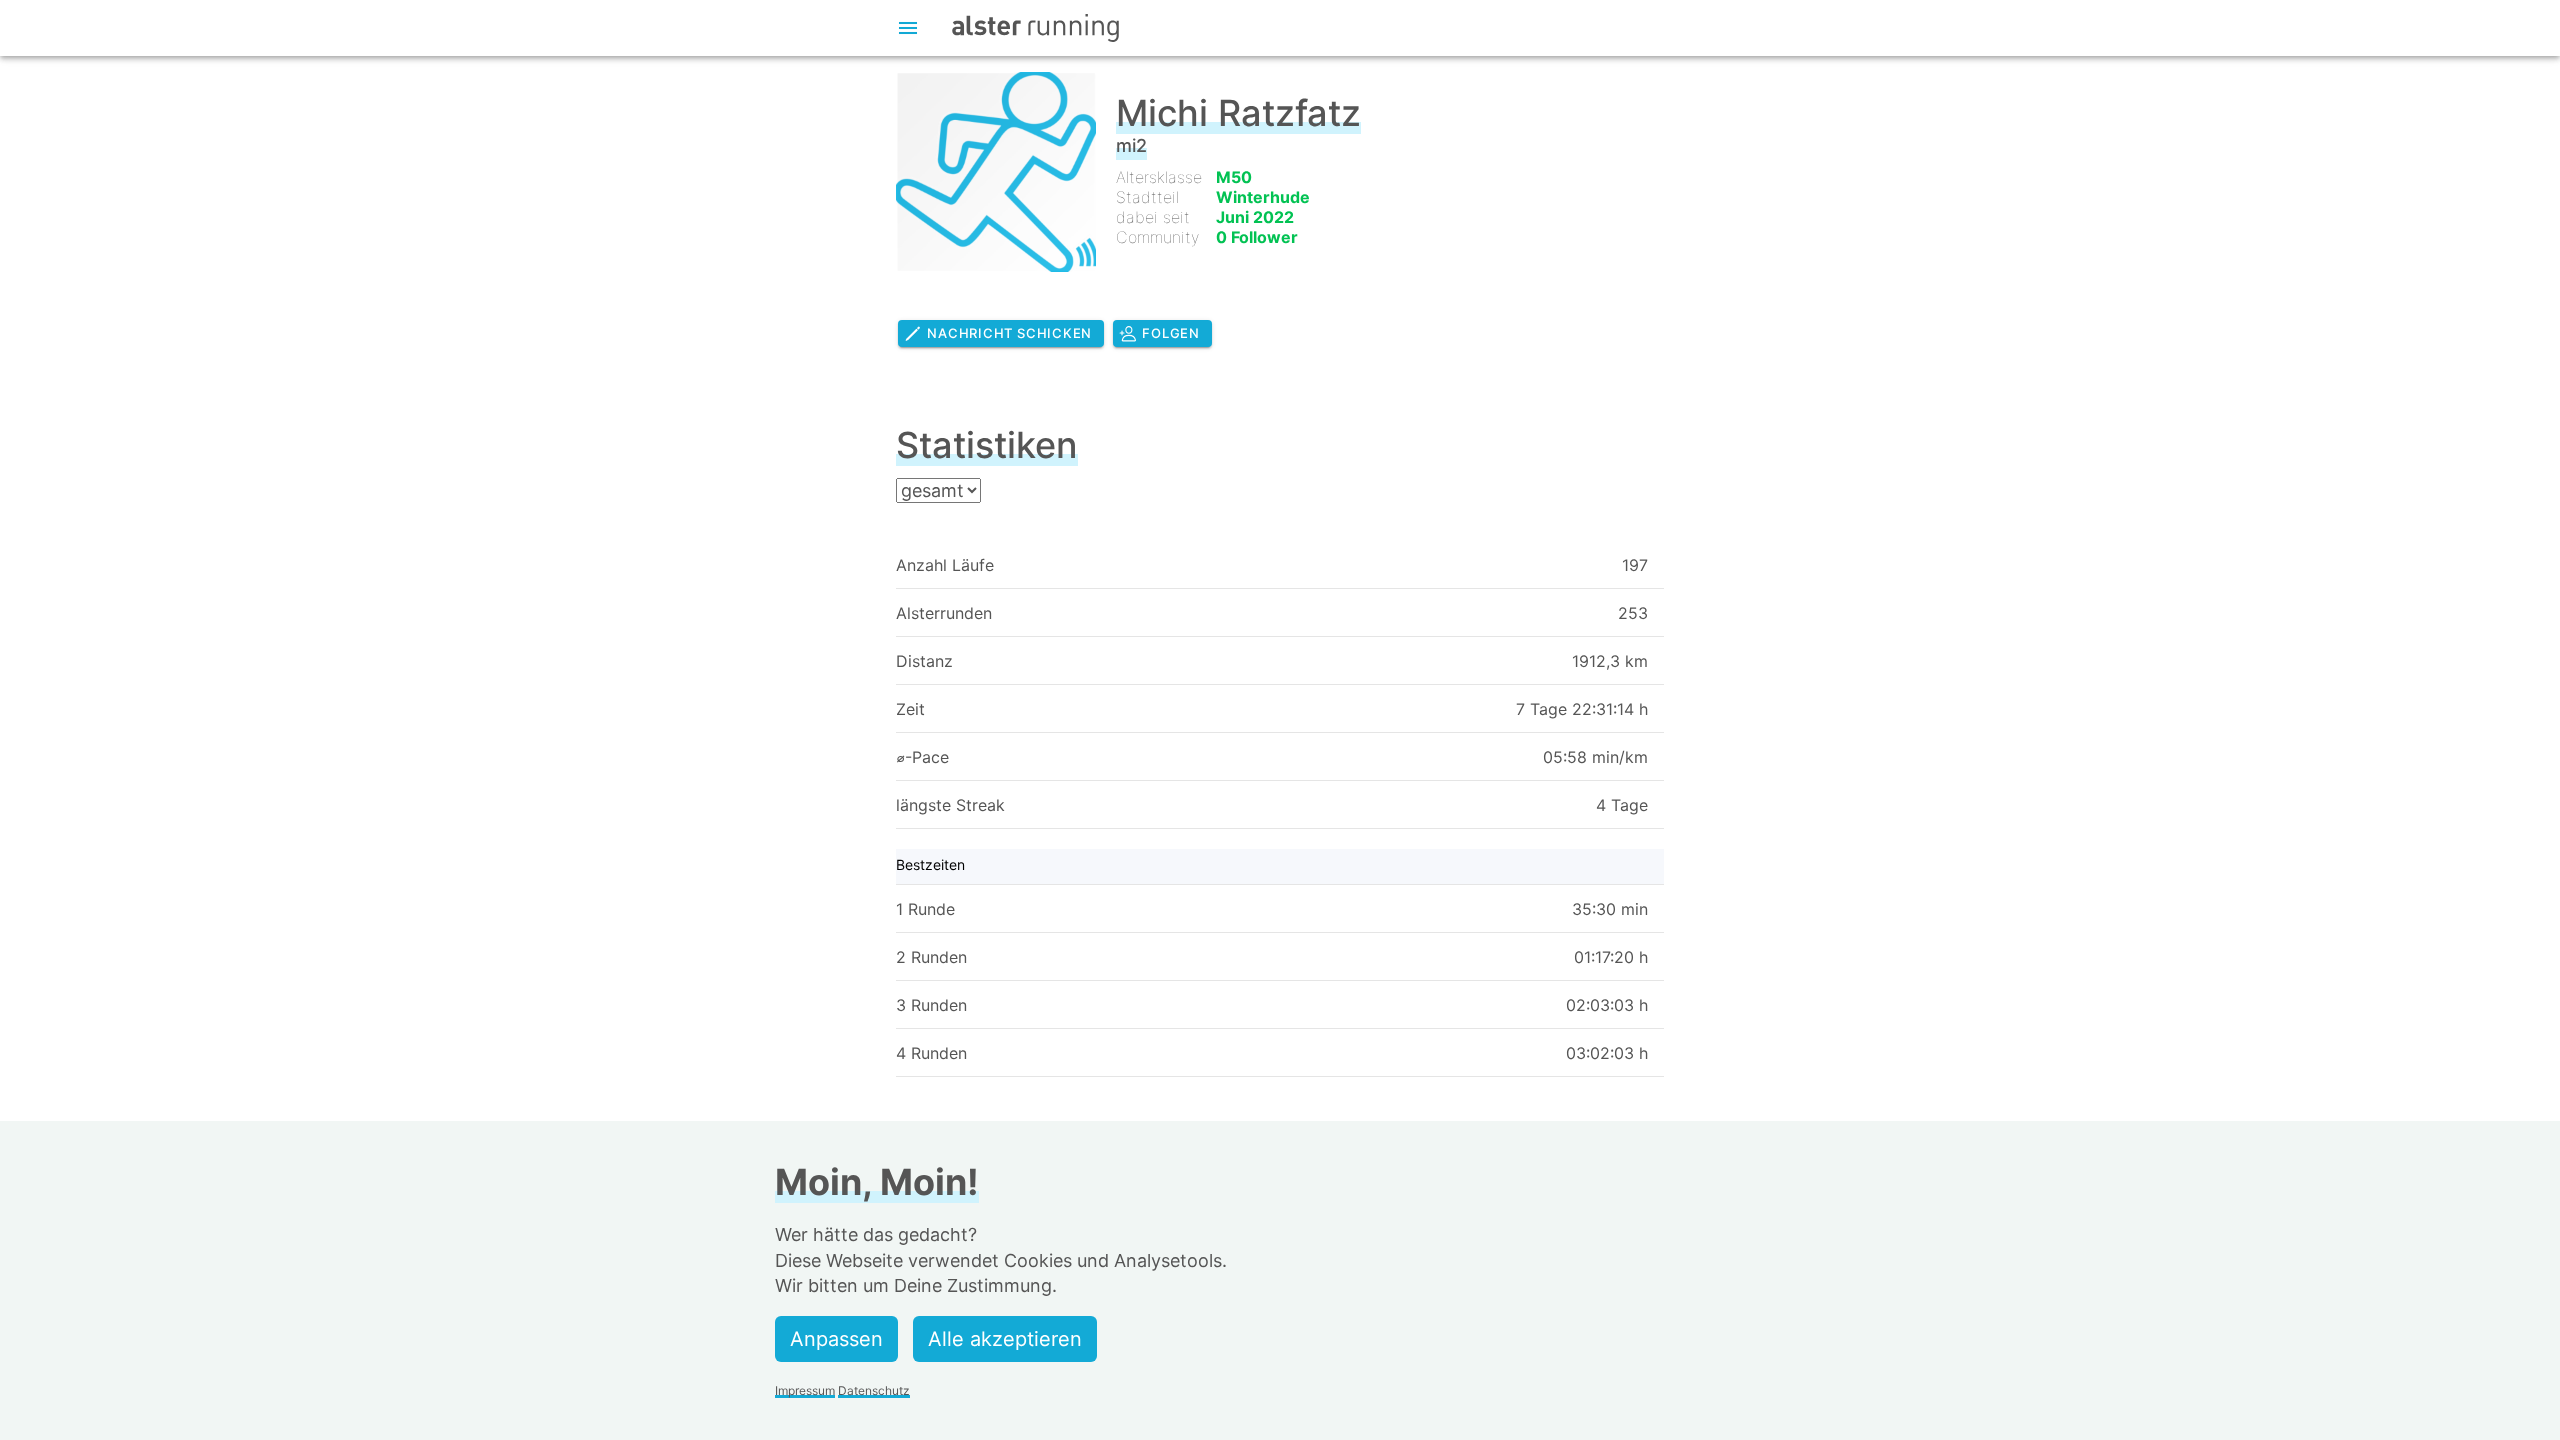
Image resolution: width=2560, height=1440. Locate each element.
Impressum (805, 1390)
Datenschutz (874, 1390)
